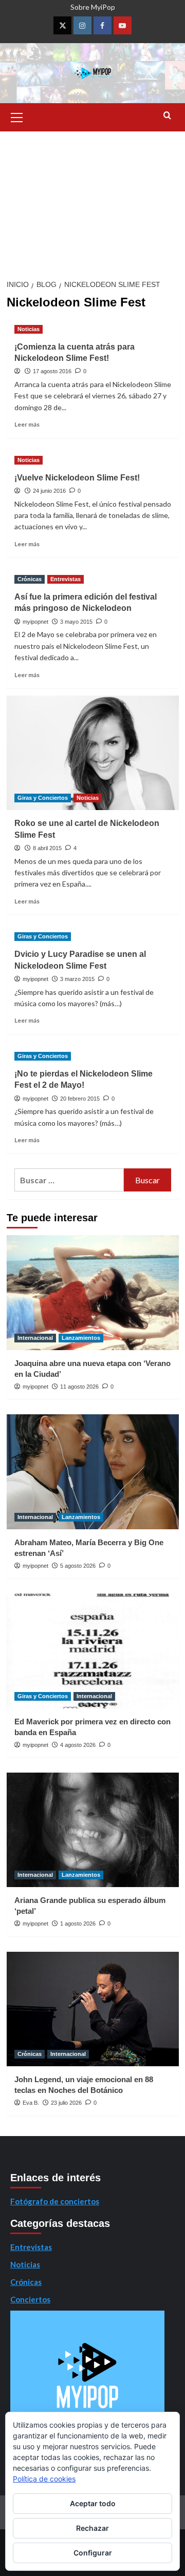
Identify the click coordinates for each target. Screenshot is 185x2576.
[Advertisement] (92, 202)
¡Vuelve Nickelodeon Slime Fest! (77, 478)
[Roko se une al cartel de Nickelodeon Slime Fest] (93, 753)
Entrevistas (66, 579)
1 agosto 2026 (78, 1924)
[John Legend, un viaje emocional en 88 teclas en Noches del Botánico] (93, 2009)
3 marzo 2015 (77, 979)
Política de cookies (44, 2479)
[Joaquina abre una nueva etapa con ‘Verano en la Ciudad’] (93, 1292)
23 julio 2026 (66, 2103)
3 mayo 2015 (76, 622)
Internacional (35, 1338)
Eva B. (31, 2103)
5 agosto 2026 (78, 1566)
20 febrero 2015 (80, 1099)
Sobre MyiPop (93, 7)
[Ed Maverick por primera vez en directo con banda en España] (93, 1651)
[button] (17, 116)
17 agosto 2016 (52, 371)
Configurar (93, 2553)
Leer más (27, 424)
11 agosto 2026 (79, 1387)
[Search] (167, 116)
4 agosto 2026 (78, 1745)
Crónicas (30, 579)
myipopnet (35, 622)
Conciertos (30, 2299)
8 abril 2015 (47, 848)
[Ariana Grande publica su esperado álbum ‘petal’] (93, 1830)
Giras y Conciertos (43, 798)
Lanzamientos (81, 1338)
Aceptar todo (93, 2503)
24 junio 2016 (49, 491)
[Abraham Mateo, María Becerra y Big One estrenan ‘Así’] (93, 1472)
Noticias (29, 329)
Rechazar (92, 2528)
